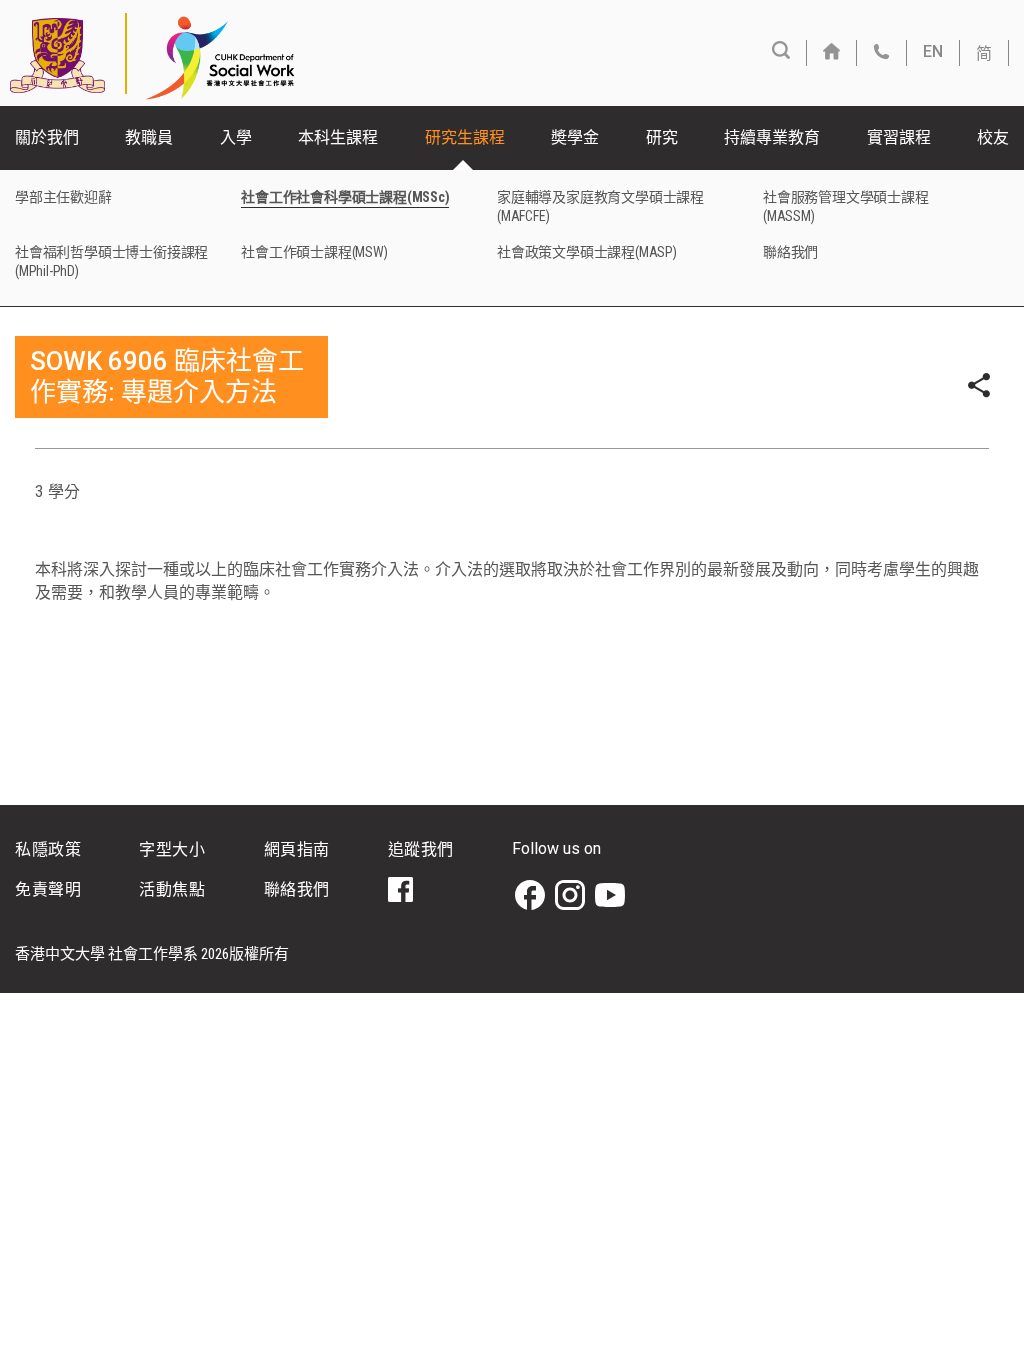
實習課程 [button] (899, 137)
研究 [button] (662, 137)
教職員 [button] (149, 137)
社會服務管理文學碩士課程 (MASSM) (846, 206)
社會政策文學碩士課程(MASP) (587, 252)
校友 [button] (993, 137)
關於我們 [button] (47, 137)
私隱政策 (48, 849)
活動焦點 (172, 889)
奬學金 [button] (575, 137)
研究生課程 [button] (465, 137)
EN (933, 51)
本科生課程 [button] (338, 137)
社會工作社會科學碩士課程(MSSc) (345, 197)
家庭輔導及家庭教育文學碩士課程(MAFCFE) (600, 206)
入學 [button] (236, 137)
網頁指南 (297, 849)
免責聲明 (48, 889)
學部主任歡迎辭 (63, 197)
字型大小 (172, 849)
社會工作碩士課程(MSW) (314, 252)
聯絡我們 (790, 252)
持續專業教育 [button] (772, 137)
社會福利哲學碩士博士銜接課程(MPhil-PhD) (111, 261)
